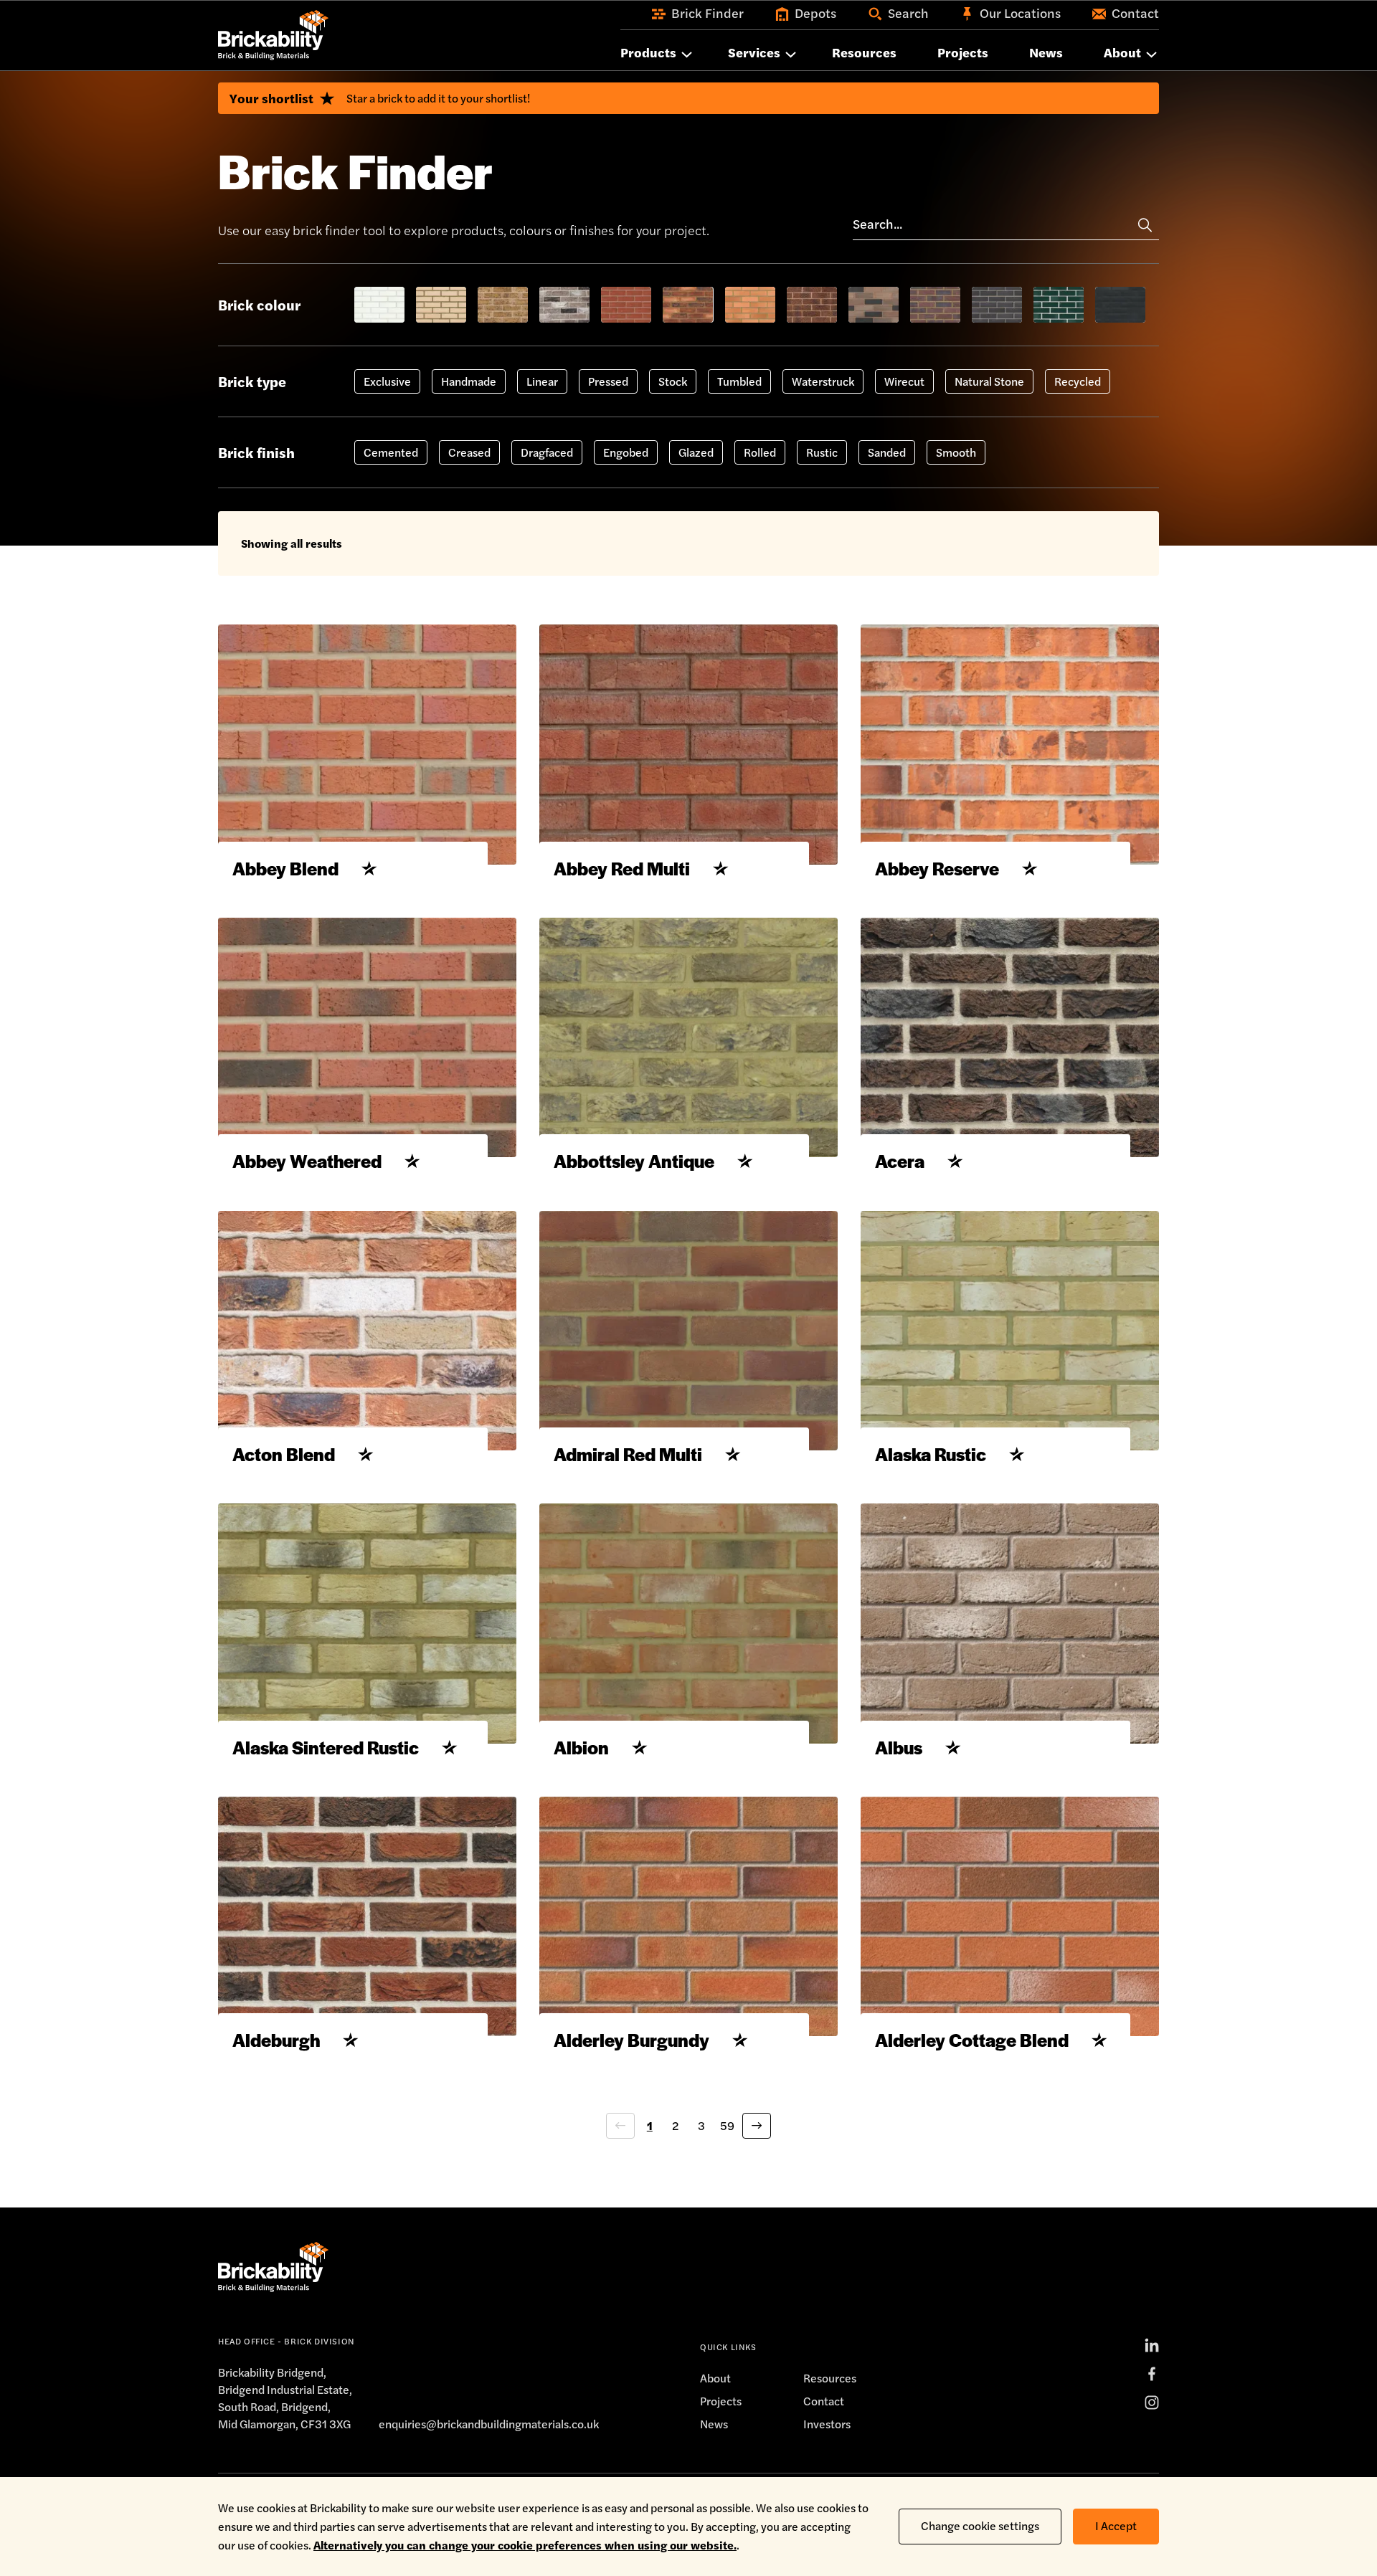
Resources (830, 2378)
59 (727, 2125)
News (714, 2424)
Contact (824, 2401)
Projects (721, 2401)
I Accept (1116, 2525)
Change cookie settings (980, 2525)
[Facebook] (1152, 2374)
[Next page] (757, 2126)
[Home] (273, 35)
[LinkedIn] (1152, 2345)
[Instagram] (1152, 2402)
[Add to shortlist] (369, 868)
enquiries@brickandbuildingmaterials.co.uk (489, 2424)
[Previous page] (620, 2126)
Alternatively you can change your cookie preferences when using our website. (525, 2545)
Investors (827, 2424)
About (715, 2378)
